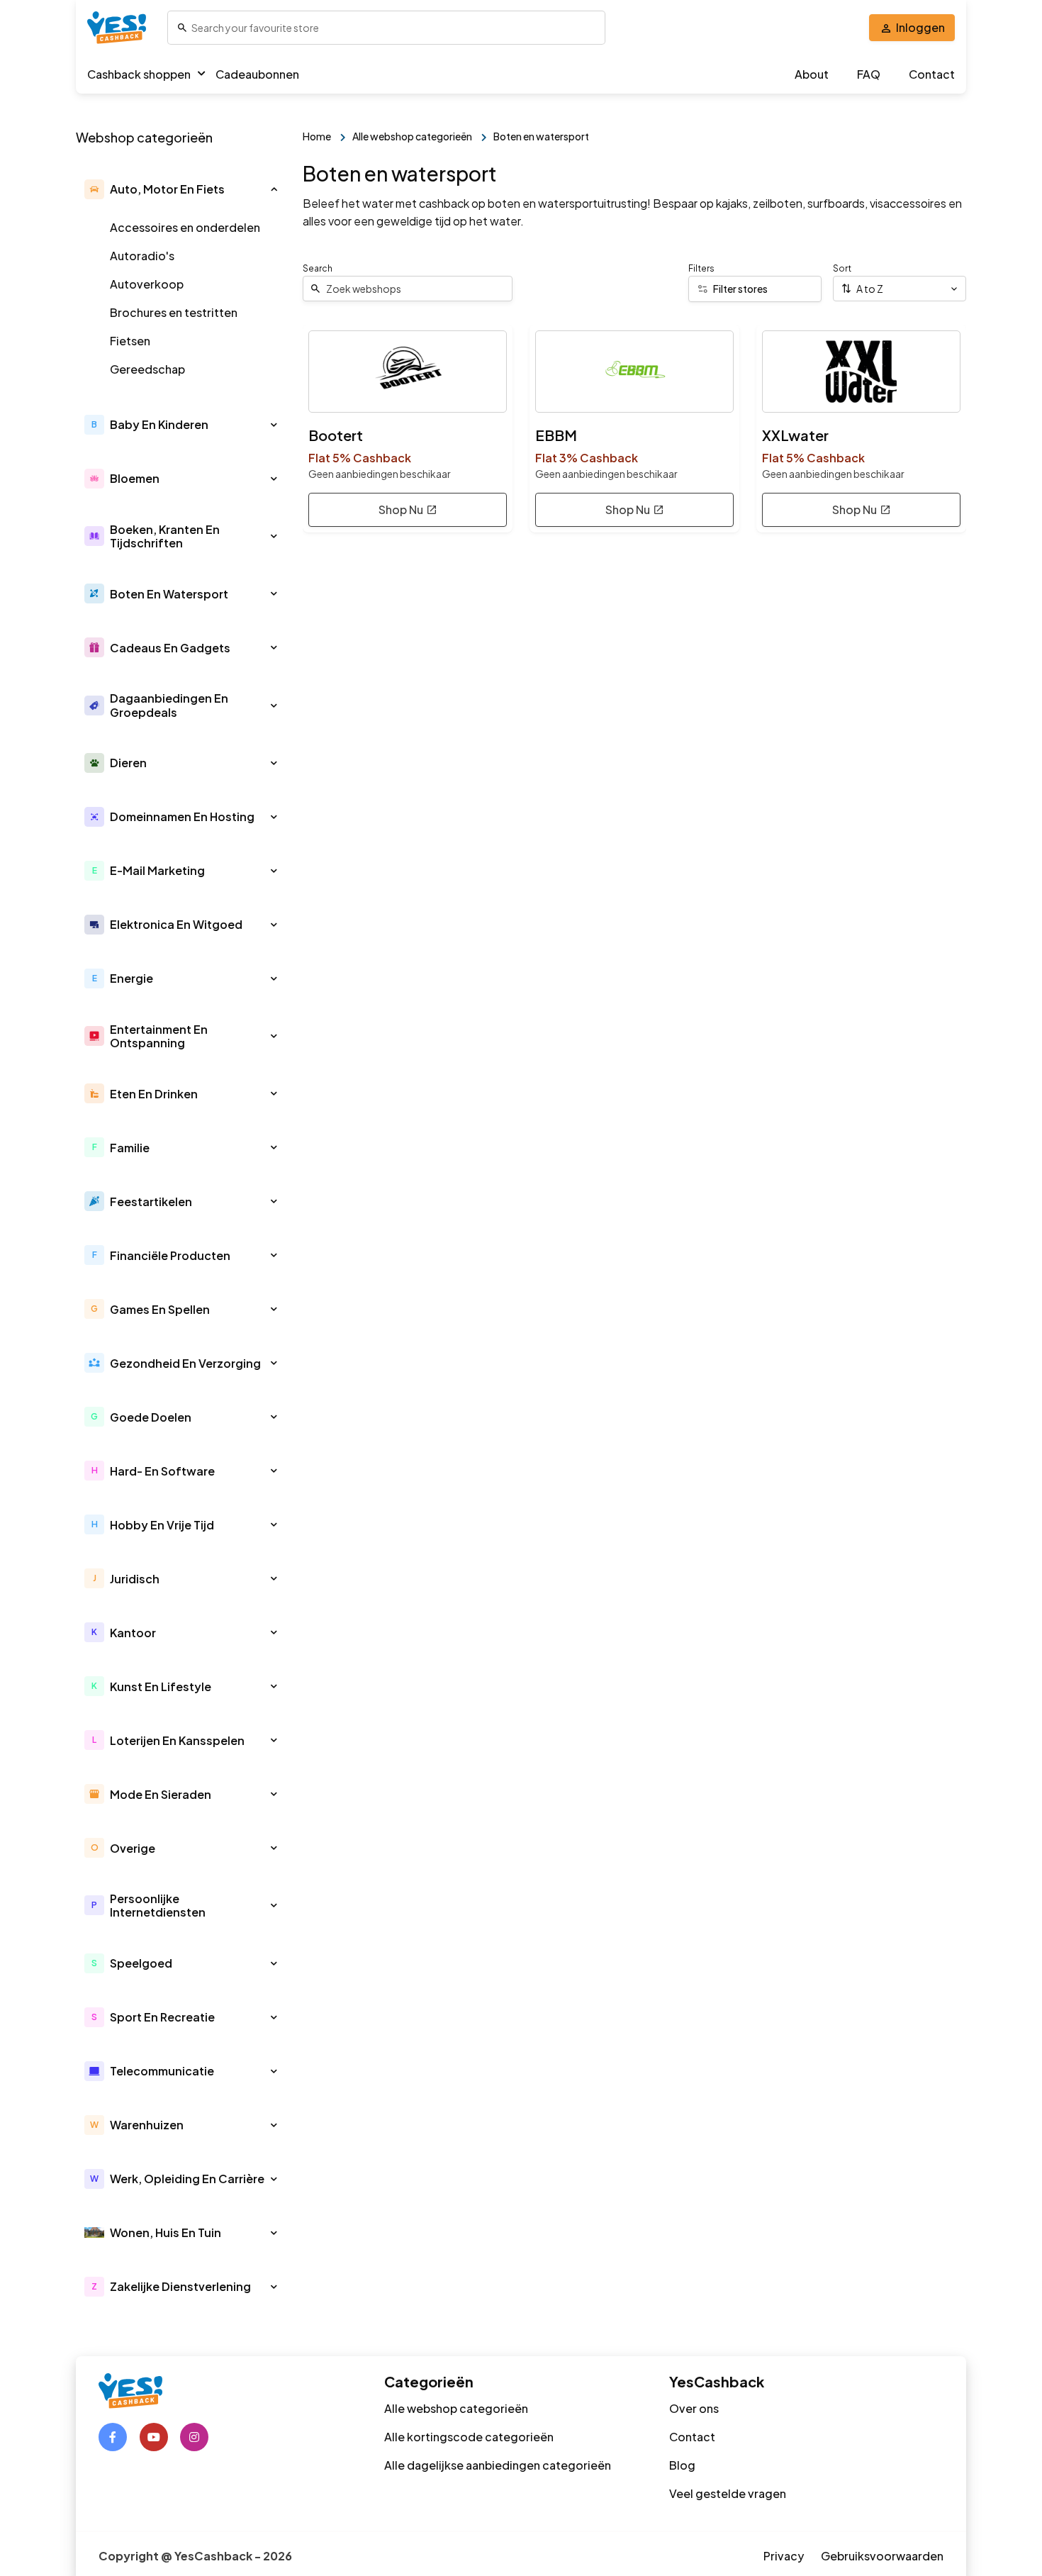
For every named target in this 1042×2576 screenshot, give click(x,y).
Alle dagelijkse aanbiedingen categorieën (498, 2465)
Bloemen (135, 478)
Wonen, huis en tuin (166, 2232)
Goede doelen (151, 1417)
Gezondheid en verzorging (185, 1363)
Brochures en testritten (174, 312)
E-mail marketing (157, 870)
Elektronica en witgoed (176, 924)
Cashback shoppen (139, 74)
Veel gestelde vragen (728, 2493)
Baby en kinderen (159, 424)
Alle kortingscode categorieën (469, 2437)
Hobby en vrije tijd (162, 1525)
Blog (682, 2465)
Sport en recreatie (162, 2017)
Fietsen (130, 341)
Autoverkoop (147, 284)
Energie (131, 978)
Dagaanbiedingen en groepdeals (169, 705)
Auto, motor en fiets (167, 189)
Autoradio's (142, 256)
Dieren (128, 763)
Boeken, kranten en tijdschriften (165, 536)
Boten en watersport (169, 594)
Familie (130, 1148)
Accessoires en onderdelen (185, 227)
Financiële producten (170, 1255)
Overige (133, 1848)
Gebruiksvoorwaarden (882, 2556)
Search (318, 268)
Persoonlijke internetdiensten (158, 1905)
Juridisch (135, 1579)
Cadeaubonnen (257, 74)
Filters (701, 268)
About (812, 74)
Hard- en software (162, 1471)
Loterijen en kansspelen (177, 1740)
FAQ (869, 74)
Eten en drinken (154, 1094)
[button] (274, 189)
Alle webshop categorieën (456, 2408)
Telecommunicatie (162, 2071)
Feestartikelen (151, 1201)
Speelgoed (141, 1963)
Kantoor (133, 1633)
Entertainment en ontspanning (159, 1036)
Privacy (784, 2556)
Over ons (694, 2408)
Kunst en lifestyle (161, 1686)
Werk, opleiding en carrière (187, 2179)
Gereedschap (147, 369)
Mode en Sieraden (161, 1794)
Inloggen (920, 27)
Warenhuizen (147, 2125)
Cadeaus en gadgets (170, 648)
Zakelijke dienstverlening (180, 2286)
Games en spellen (160, 1309)
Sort (842, 268)
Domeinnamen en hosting (182, 816)
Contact (932, 74)
